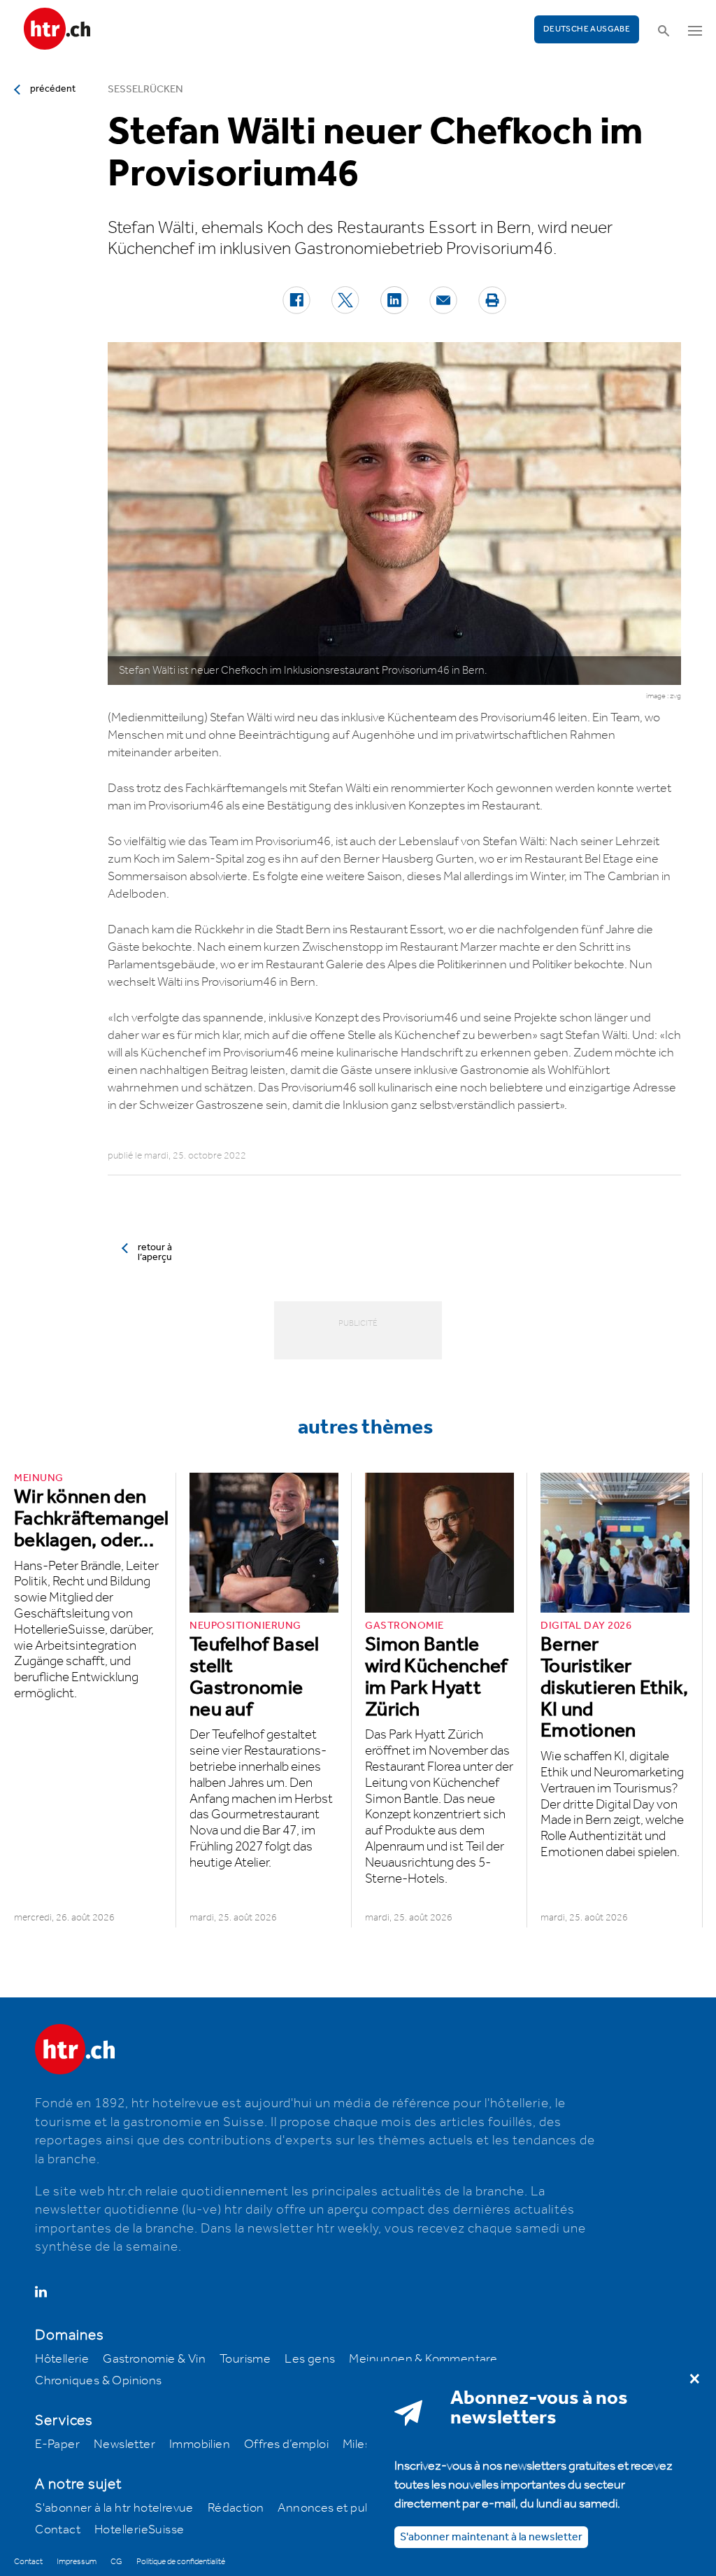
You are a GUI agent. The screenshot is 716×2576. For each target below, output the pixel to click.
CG (116, 2562)
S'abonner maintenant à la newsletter (491, 2537)
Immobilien (200, 2444)
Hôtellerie (62, 2359)
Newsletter (124, 2444)
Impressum (77, 2562)
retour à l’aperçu (155, 1252)
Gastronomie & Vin (154, 2359)
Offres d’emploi (286, 2444)
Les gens (310, 2359)
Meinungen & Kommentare (423, 2359)
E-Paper (57, 2444)
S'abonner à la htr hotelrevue (114, 2508)
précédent (53, 89)
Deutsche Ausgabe (587, 29)
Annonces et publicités (341, 2508)
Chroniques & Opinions (98, 2381)
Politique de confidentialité (181, 2562)
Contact (58, 2530)
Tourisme (245, 2359)
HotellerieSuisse (139, 2530)
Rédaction (236, 2508)
